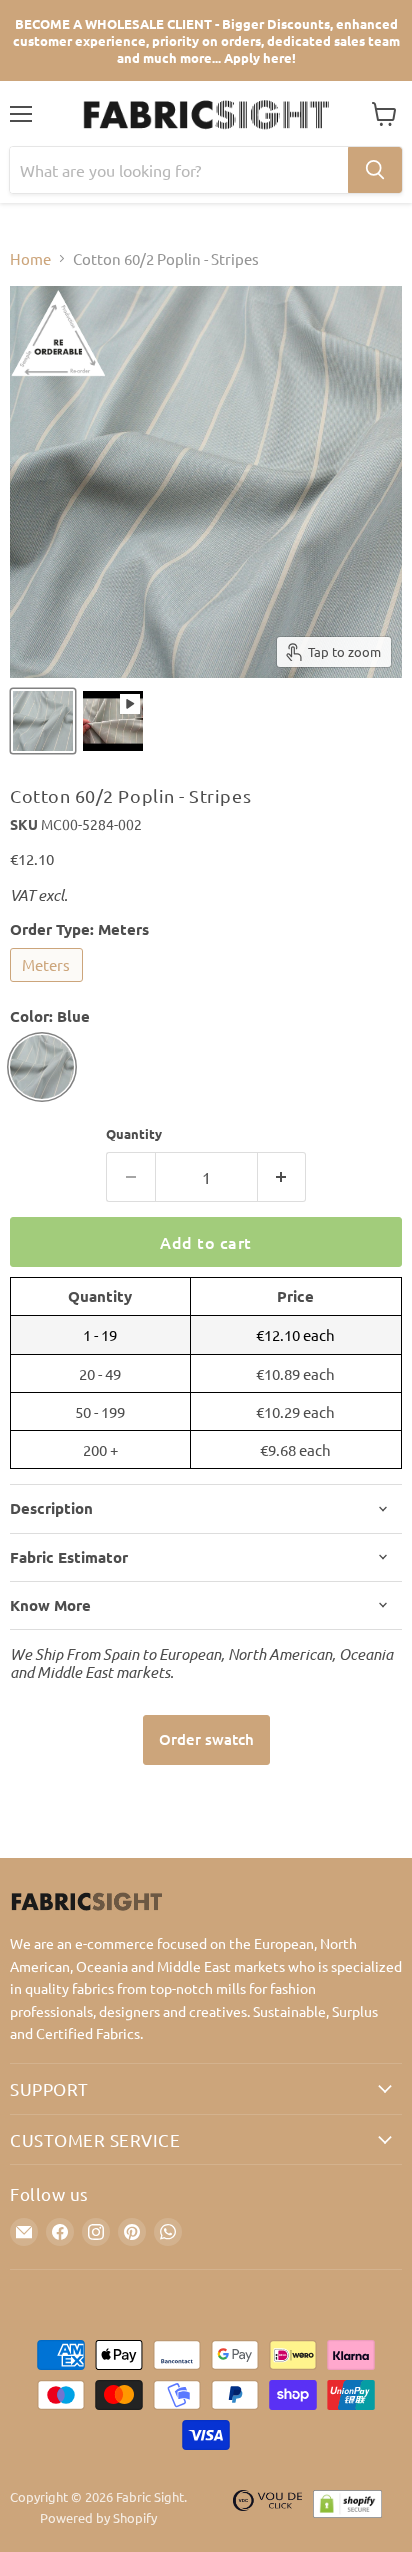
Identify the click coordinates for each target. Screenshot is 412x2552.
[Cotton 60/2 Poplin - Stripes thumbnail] (113, 721)
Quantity (134, 1133)
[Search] (375, 170)
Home (30, 258)
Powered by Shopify (98, 2517)
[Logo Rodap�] (268, 2508)
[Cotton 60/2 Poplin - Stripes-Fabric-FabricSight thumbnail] (43, 721)
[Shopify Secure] (348, 2508)
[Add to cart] (206, 1739)
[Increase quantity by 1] (282, 1177)
